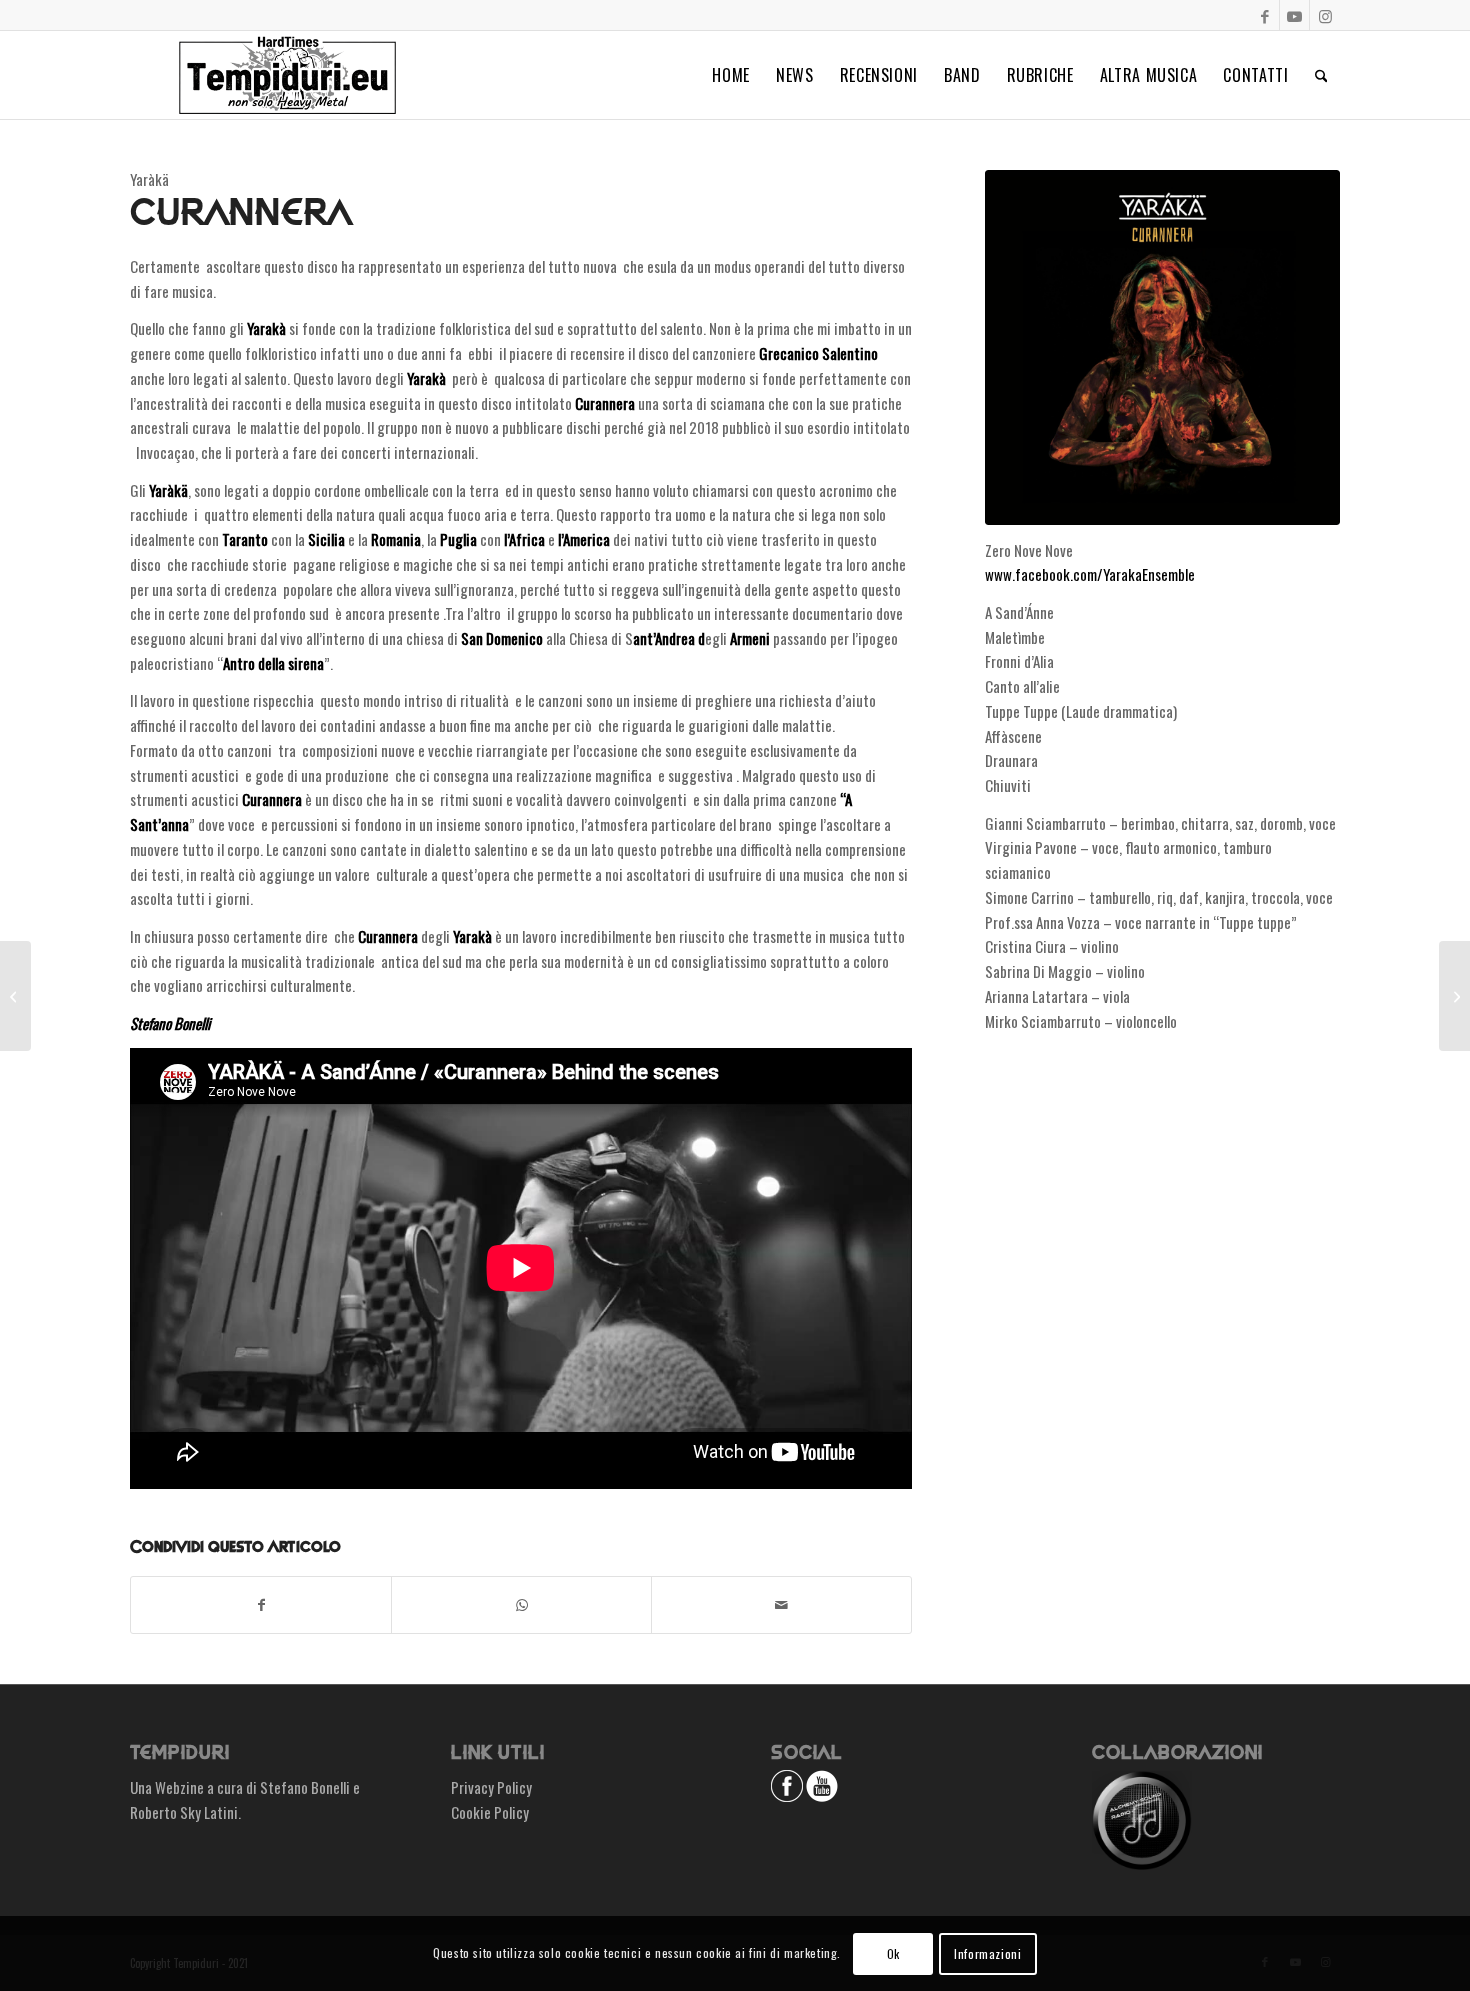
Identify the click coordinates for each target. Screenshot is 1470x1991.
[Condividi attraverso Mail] (781, 1605)
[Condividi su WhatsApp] (521, 1605)
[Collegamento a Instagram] (1325, 15)
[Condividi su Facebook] (261, 1605)
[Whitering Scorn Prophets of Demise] (1454, 996)
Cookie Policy (490, 1812)
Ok (893, 1952)
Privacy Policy (491, 1787)
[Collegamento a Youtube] (1294, 15)
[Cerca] (1321, 75)
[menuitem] (731, 75)
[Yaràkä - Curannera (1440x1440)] (1162, 347)
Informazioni (987, 1952)
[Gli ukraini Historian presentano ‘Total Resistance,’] (15, 996)
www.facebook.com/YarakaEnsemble (1090, 574)
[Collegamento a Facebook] (1264, 15)
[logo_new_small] (287, 75)
